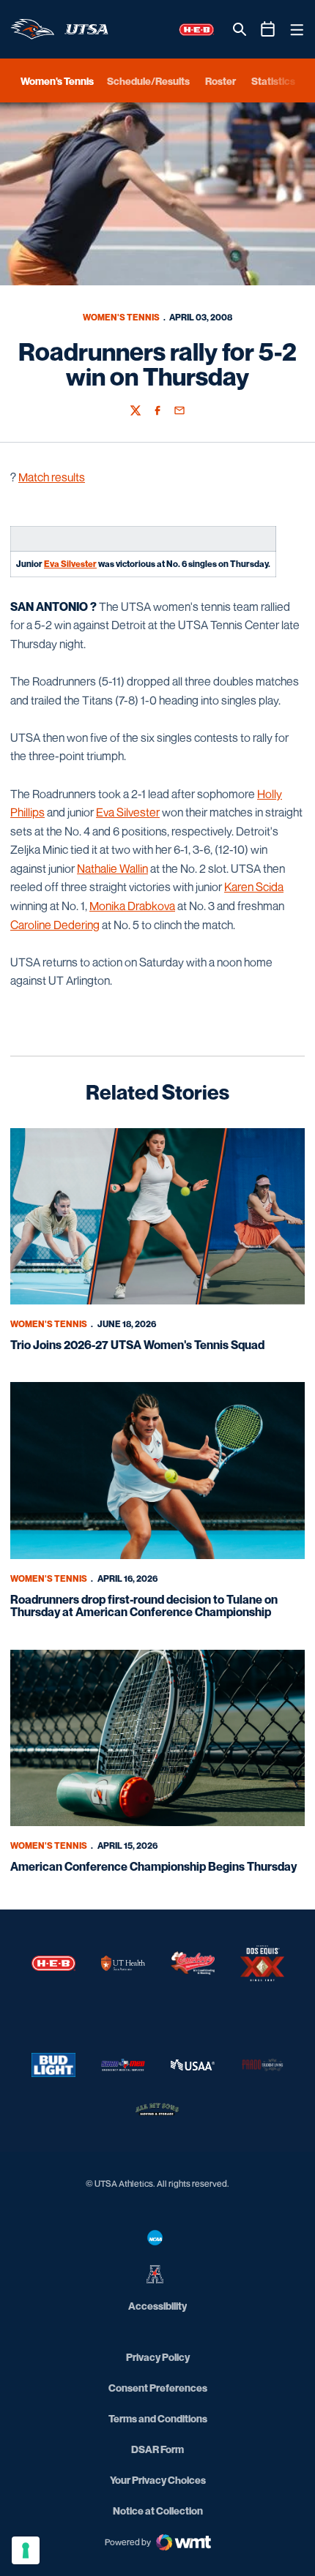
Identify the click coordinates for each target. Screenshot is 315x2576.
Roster (220, 81)
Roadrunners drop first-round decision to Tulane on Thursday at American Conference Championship (144, 1606)
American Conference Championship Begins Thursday (153, 1866)
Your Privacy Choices (158, 2480)
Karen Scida (254, 887)
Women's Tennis (121, 317)
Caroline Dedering (55, 925)
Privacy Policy (158, 2357)
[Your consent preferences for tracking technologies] (26, 2550)
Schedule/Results (148, 81)
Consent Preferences (158, 2388)
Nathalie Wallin (112, 868)
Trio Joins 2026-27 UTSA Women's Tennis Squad (137, 1345)
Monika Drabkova (132, 906)
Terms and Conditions (158, 2418)
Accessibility (157, 2305)
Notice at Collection (158, 2511)
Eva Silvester (70, 564)
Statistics (273, 81)
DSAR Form (157, 2449)
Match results (52, 477)
